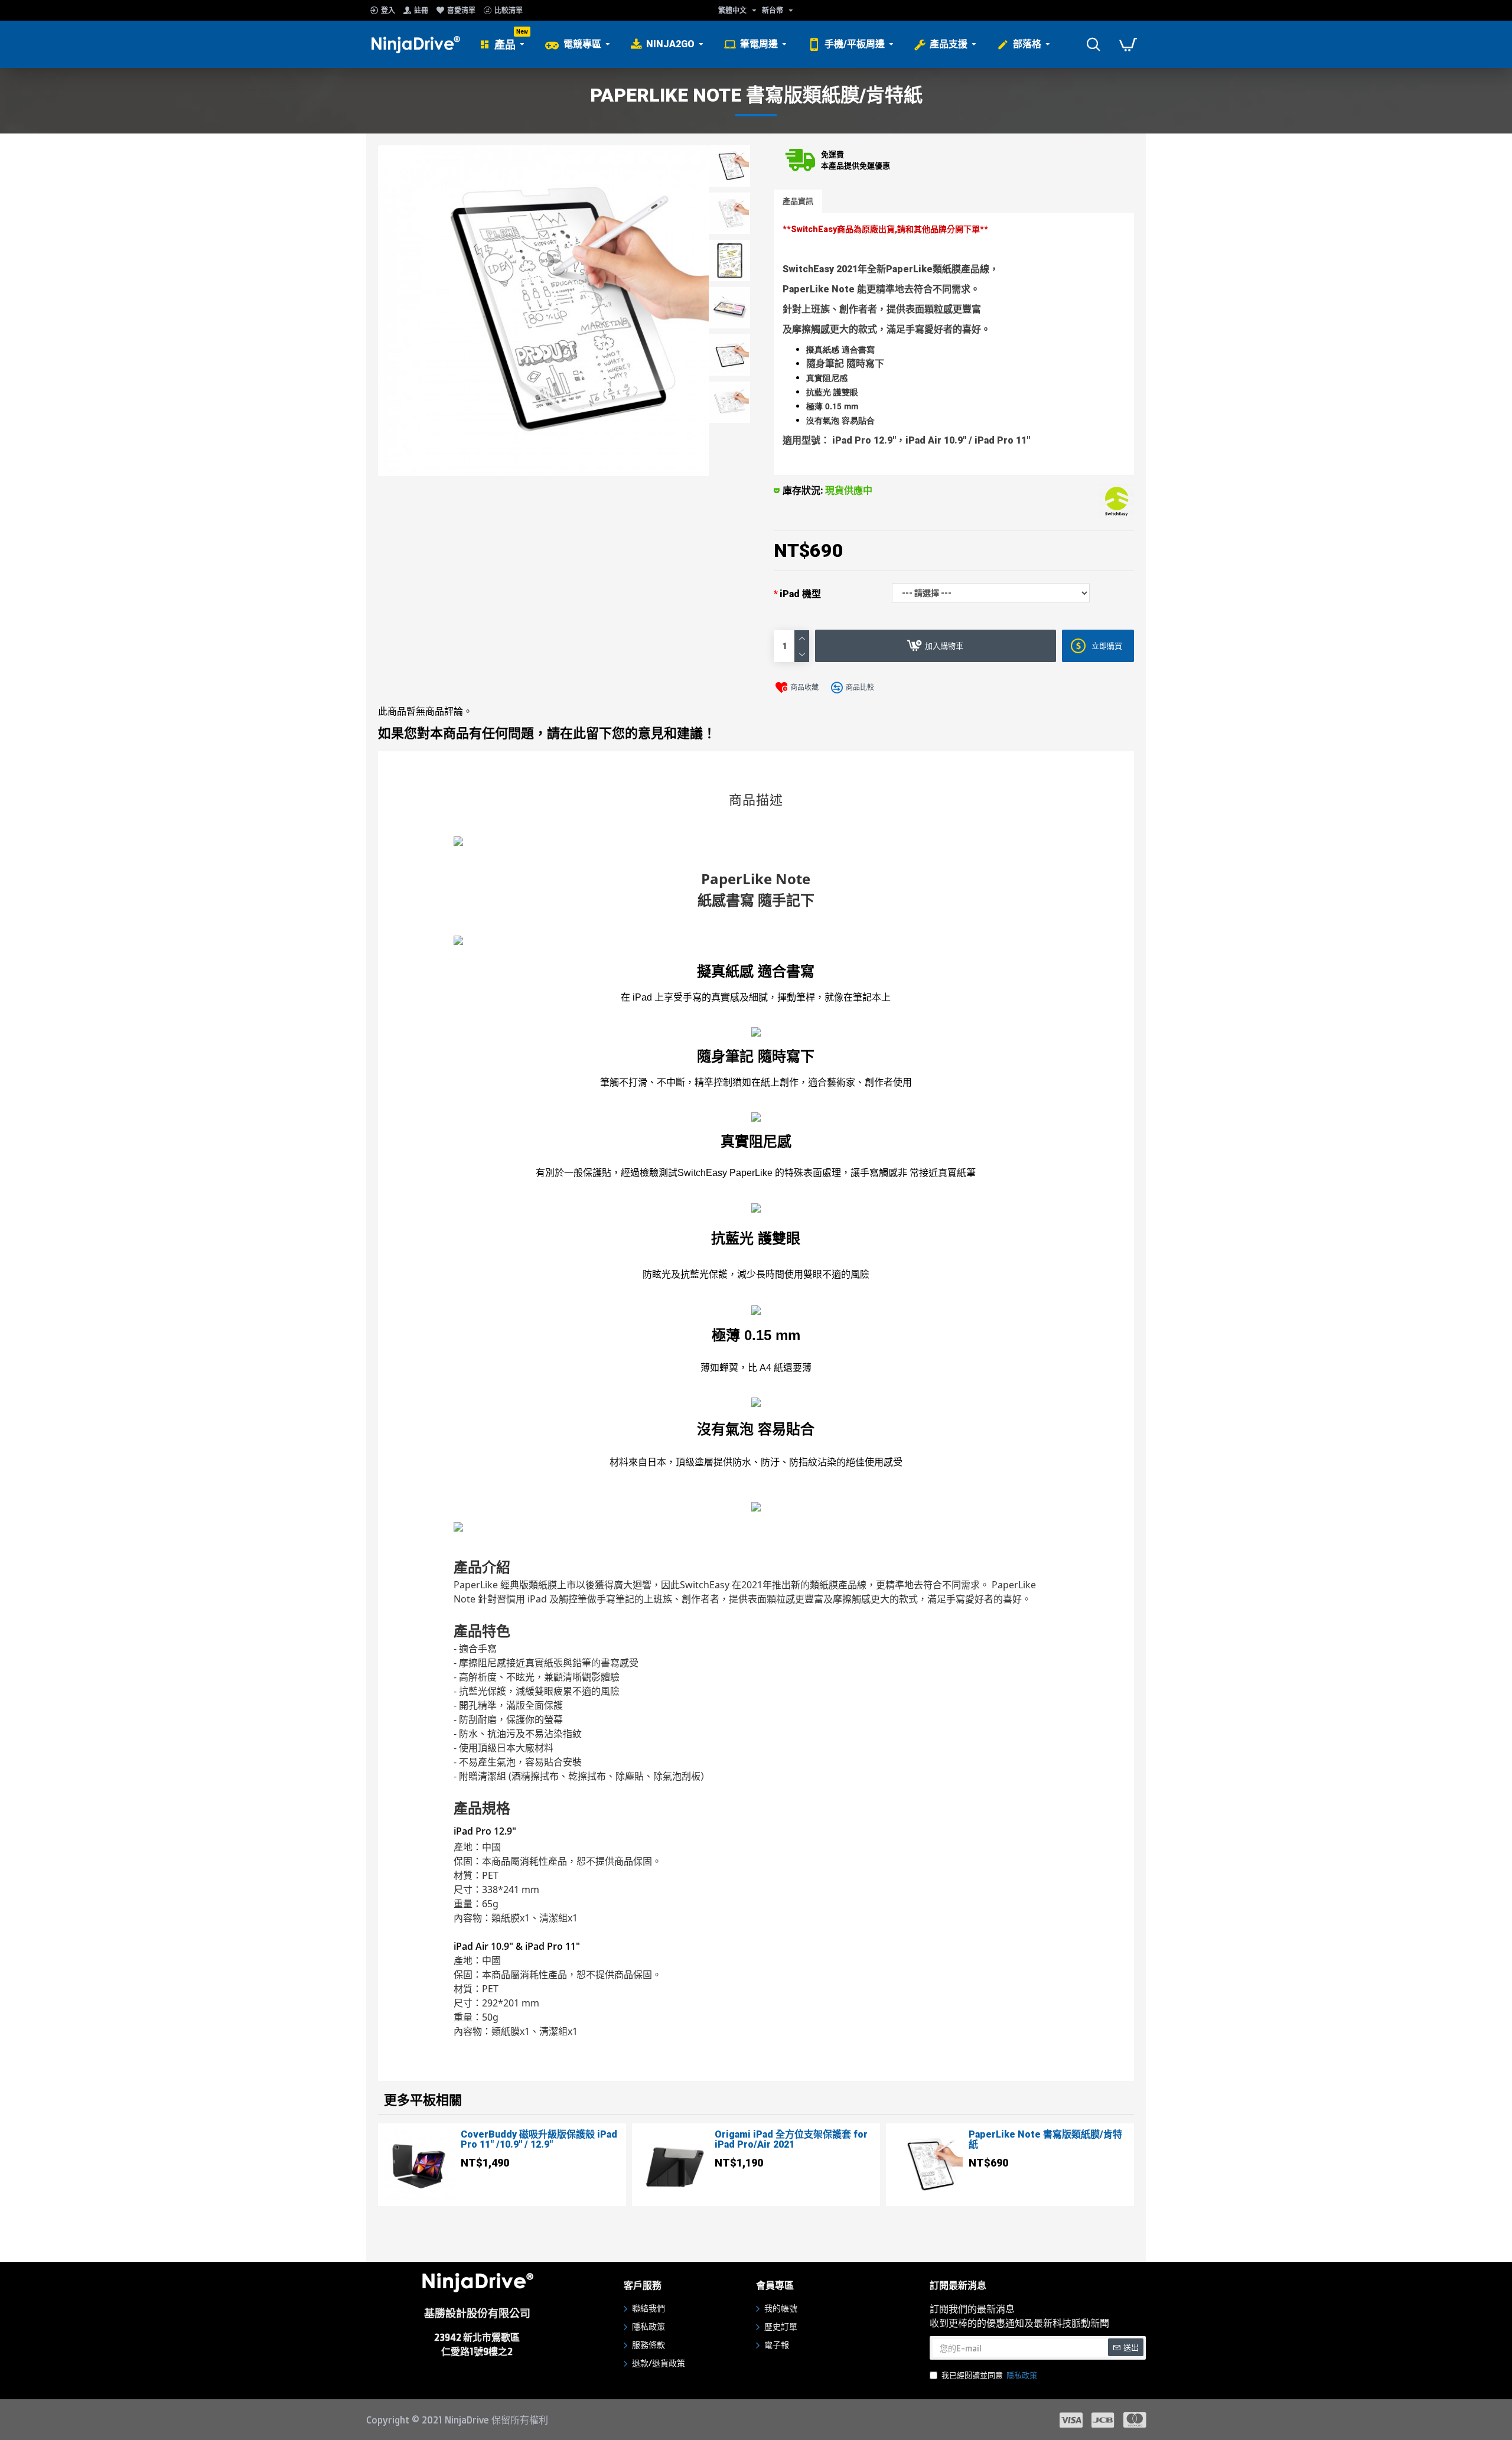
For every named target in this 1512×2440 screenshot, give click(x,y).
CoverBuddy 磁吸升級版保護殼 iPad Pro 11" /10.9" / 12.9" (539, 2140)
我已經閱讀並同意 (989, 2375)
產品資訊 (798, 201)
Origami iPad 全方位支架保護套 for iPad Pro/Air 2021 (791, 2140)
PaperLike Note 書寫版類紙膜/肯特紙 (1045, 2140)
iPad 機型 (800, 594)
